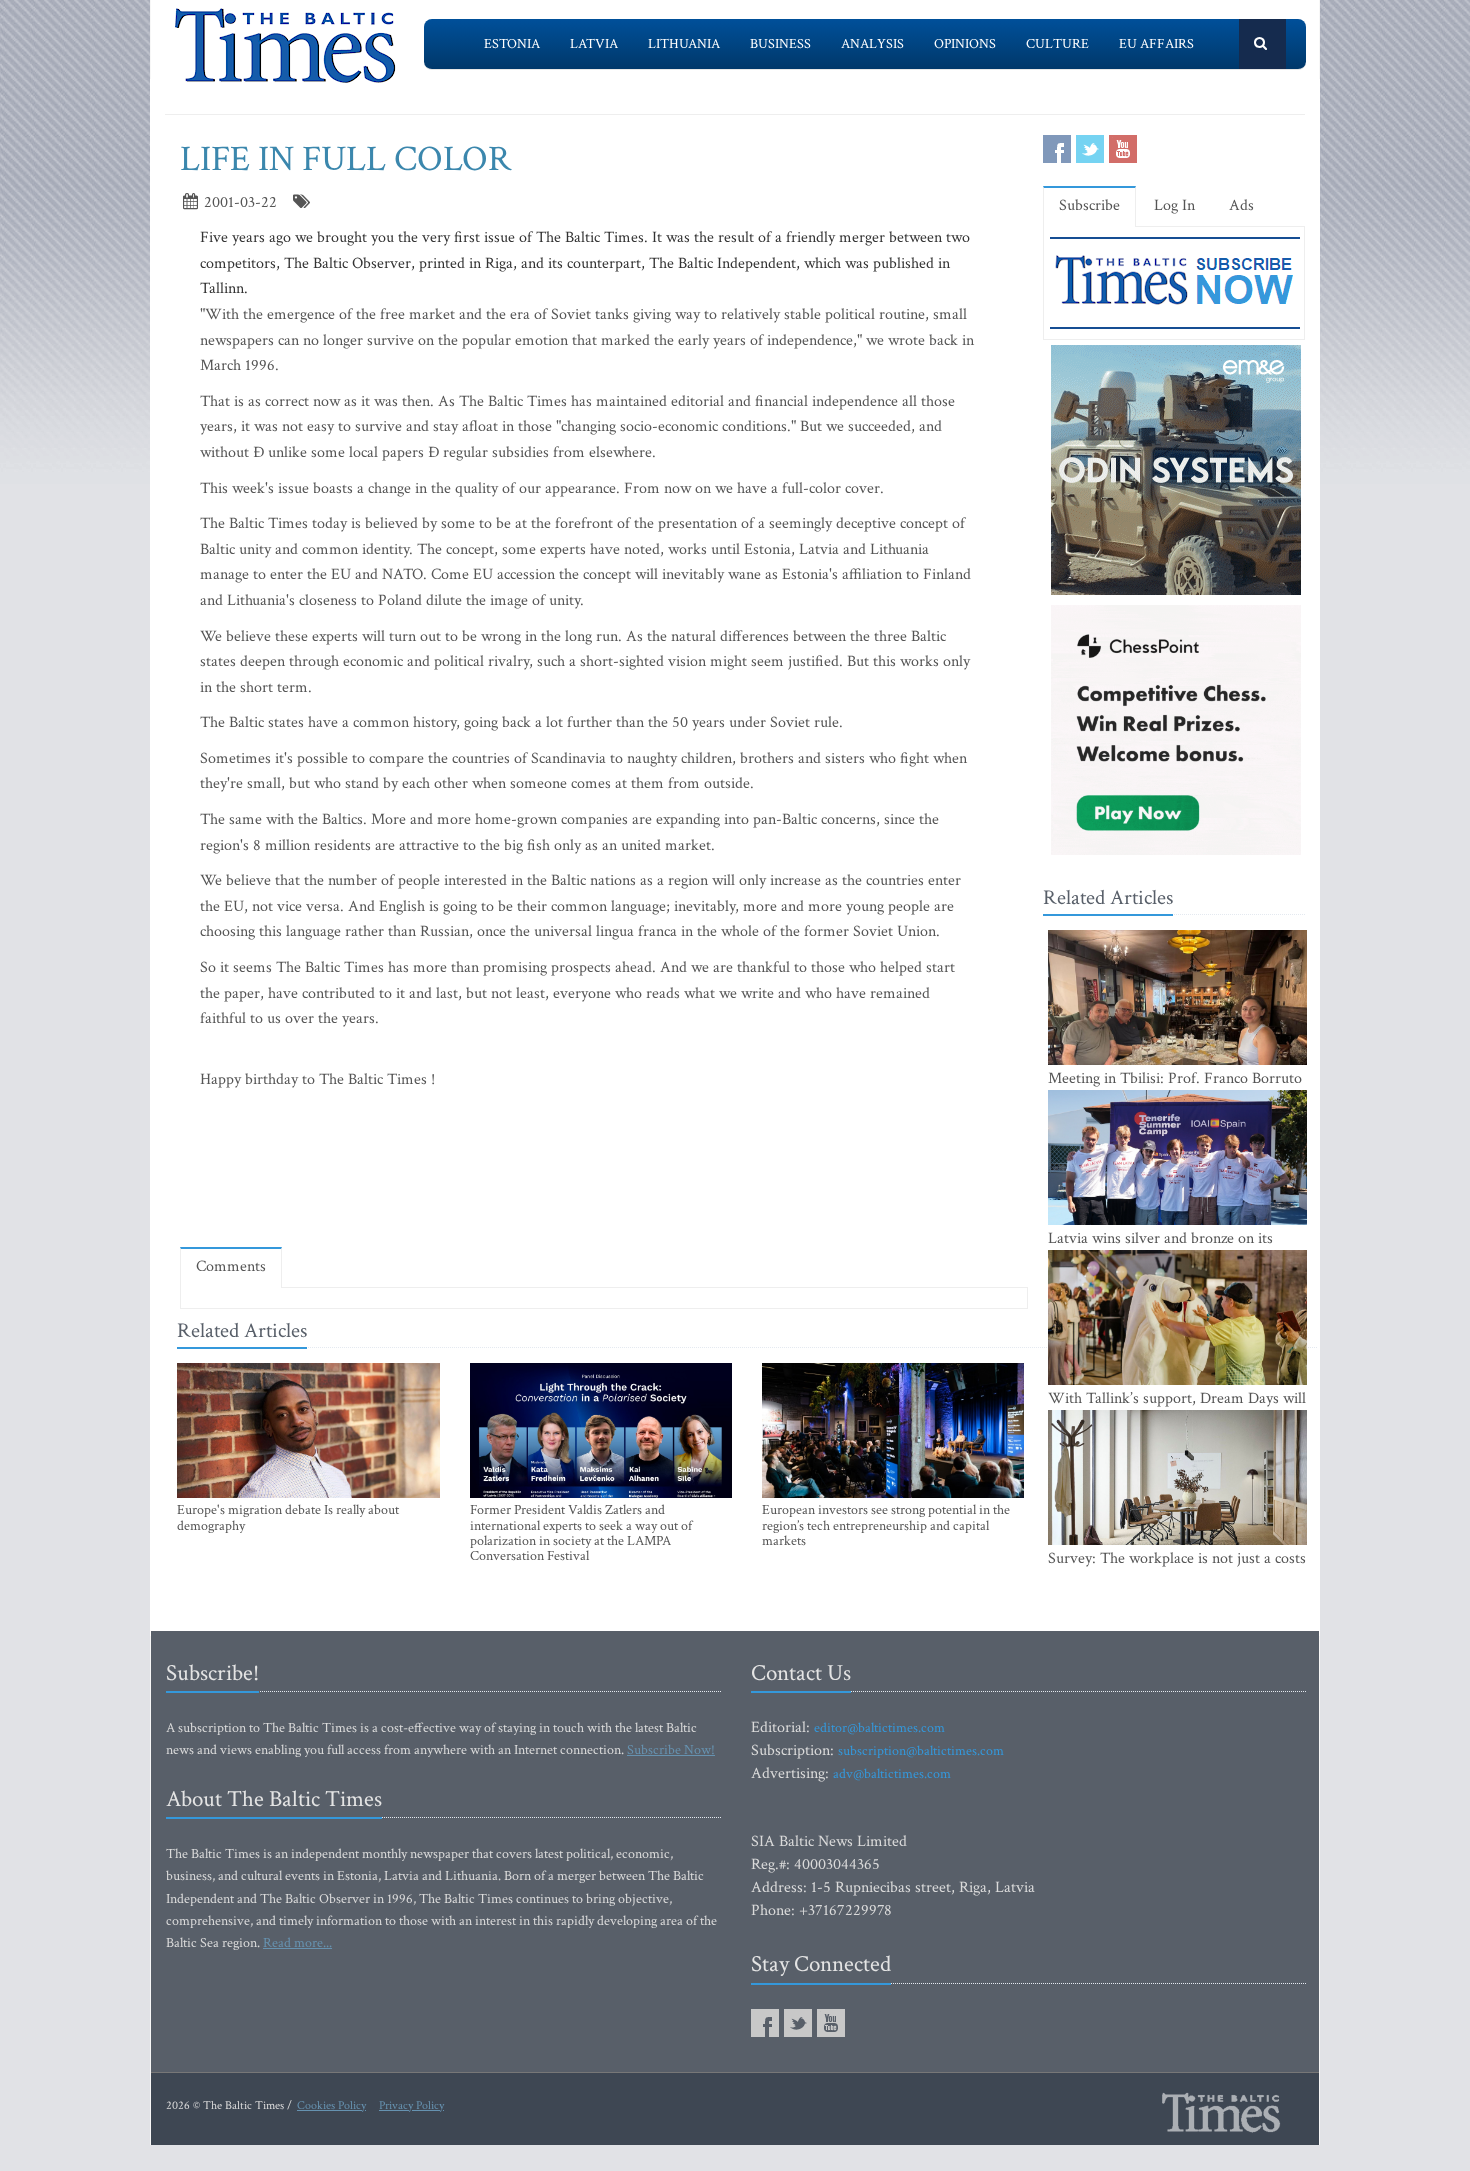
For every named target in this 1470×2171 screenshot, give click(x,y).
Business (780, 44)
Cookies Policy (331, 2105)
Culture (1057, 44)
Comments (231, 1266)
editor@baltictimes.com (879, 1728)
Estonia (512, 44)
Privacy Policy (411, 2105)
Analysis (872, 44)
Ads (1241, 205)
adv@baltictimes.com (892, 1774)
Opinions (965, 44)
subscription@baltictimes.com (921, 1751)
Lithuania (684, 44)
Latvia (594, 44)
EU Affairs (1156, 44)
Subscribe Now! (671, 1750)
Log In (1174, 205)
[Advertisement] (604, 1174)
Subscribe (1089, 205)
